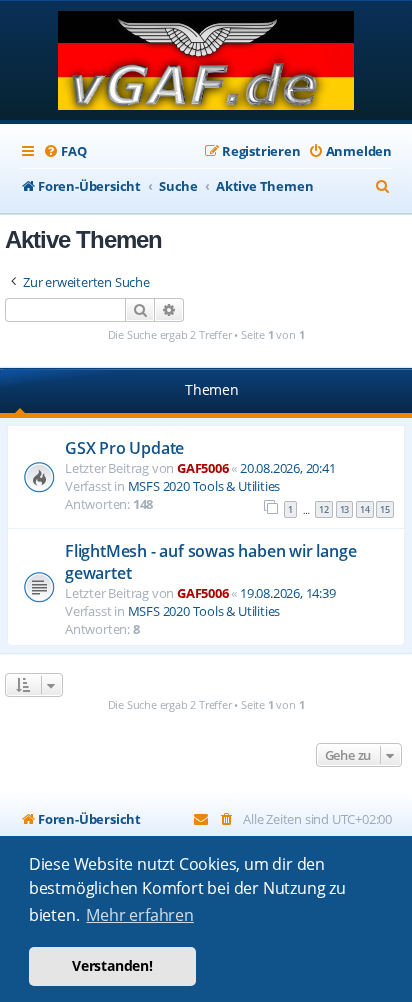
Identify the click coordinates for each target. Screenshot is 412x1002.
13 (345, 509)
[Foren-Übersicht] (206, 62)
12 (324, 509)
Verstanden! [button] (112, 965)
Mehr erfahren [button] (139, 915)
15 (385, 509)
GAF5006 (203, 468)
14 (365, 509)
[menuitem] (64, 151)
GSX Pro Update (124, 448)
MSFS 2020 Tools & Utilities (204, 486)
